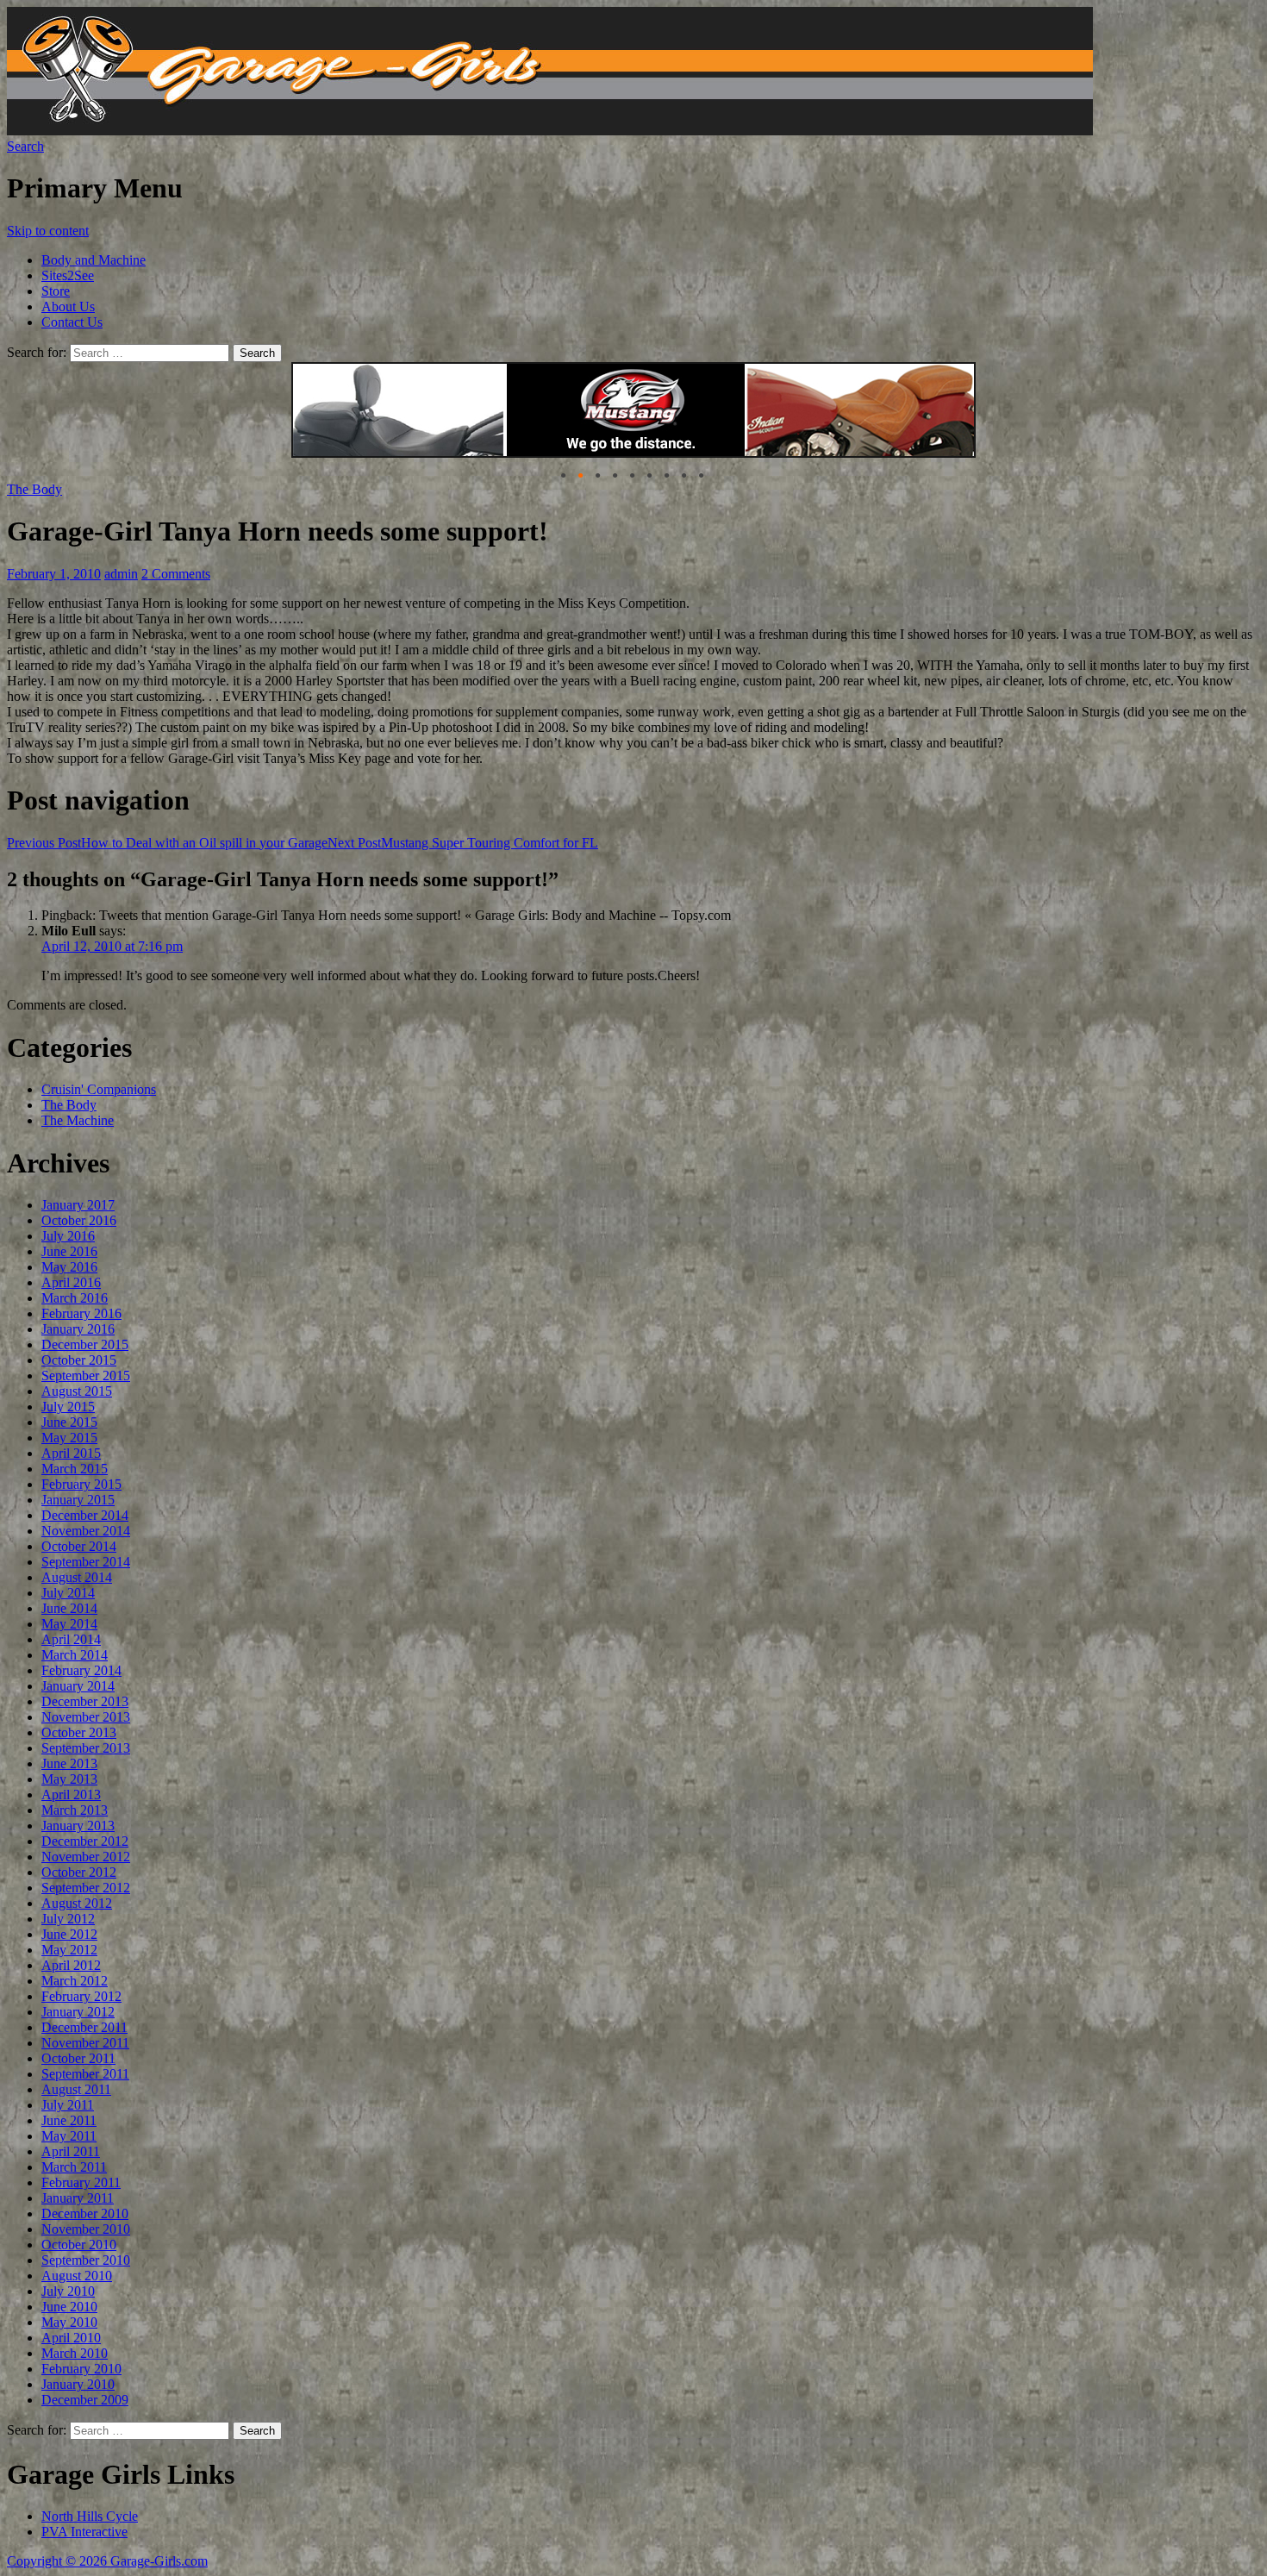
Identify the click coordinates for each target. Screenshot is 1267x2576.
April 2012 (71, 1965)
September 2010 (86, 2260)
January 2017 (78, 1205)
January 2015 (78, 1500)
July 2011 (68, 2105)
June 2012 (69, 1934)
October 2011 (78, 2058)
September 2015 (86, 1376)
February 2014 (81, 1670)
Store (56, 291)
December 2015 (85, 1344)
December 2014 (85, 1515)
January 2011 (78, 2198)
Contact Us (72, 322)
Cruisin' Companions (99, 1089)
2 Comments (176, 574)
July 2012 (68, 1919)
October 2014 (79, 1546)
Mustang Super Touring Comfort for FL (463, 843)
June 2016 (69, 1251)
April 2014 (71, 1639)
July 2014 (68, 1593)
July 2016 (68, 1236)
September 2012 (86, 1888)
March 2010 (75, 2353)
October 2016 (79, 1220)
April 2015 (71, 1453)
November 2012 (86, 1857)
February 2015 (81, 1484)
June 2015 (69, 1422)
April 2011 (71, 2151)
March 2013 (75, 1810)
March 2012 (75, 1981)
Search (25, 146)
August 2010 (77, 2276)
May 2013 (69, 1779)
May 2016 (69, 1267)
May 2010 (69, 2322)
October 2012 (79, 1872)
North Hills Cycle (90, 2516)
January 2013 (78, 1826)
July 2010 (68, 2291)
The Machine (78, 1120)
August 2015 (77, 1391)
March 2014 (75, 1655)
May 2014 (69, 1624)
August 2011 (76, 2089)
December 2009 (85, 2400)
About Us (68, 306)
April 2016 (71, 1282)
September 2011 (85, 2074)
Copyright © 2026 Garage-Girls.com (107, 2561)
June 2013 (69, 1763)
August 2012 (77, 1903)
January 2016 (78, 1329)
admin (121, 574)
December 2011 (84, 2027)
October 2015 (79, 1360)
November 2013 (86, 1717)
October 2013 (79, 1732)
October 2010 (79, 2245)
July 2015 (68, 1407)
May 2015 (69, 1438)
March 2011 (74, 2167)
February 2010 (81, 2369)
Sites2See (68, 275)
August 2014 (77, 1577)
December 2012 (85, 1841)
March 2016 (75, 1298)
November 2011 (85, 2043)
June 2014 (69, 1608)
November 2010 (86, 2229)
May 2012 (69, 1950)
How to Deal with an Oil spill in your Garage (167, 843)
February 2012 (81, 1996)
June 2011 (69, 2120)
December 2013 (85, 1701)
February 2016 (81, 1313)
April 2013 (71, 1794)
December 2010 (85, 2213)
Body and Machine (94, 260)
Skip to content (48, 231)
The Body (34, 489)
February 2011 (81, 2182)
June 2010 (69, 2307)
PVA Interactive (84, 2532)
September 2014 (86, 1562)
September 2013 (86, 1748)
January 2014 (78, 1686)
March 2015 (75, 1469)
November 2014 (86, 1531)
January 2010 (78, 2384)
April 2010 (71, 2338)
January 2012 (78, 2012)
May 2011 (69, 2136)
